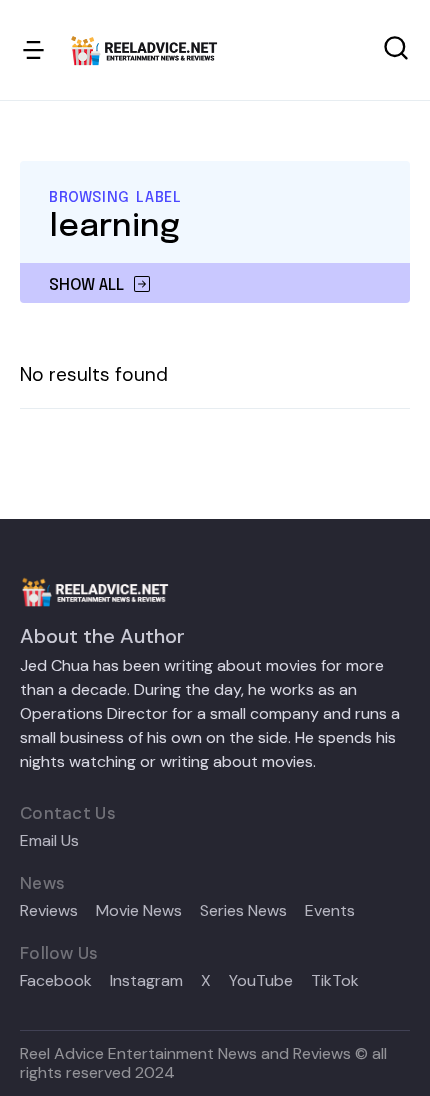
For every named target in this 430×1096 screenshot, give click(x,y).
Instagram (146, 981)
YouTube (261, 981)
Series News (243, 911)
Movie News (139, 911)
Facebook (56, 981)
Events (330, 911)
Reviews (49, 911)
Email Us (49, 841)
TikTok (335, 981)
